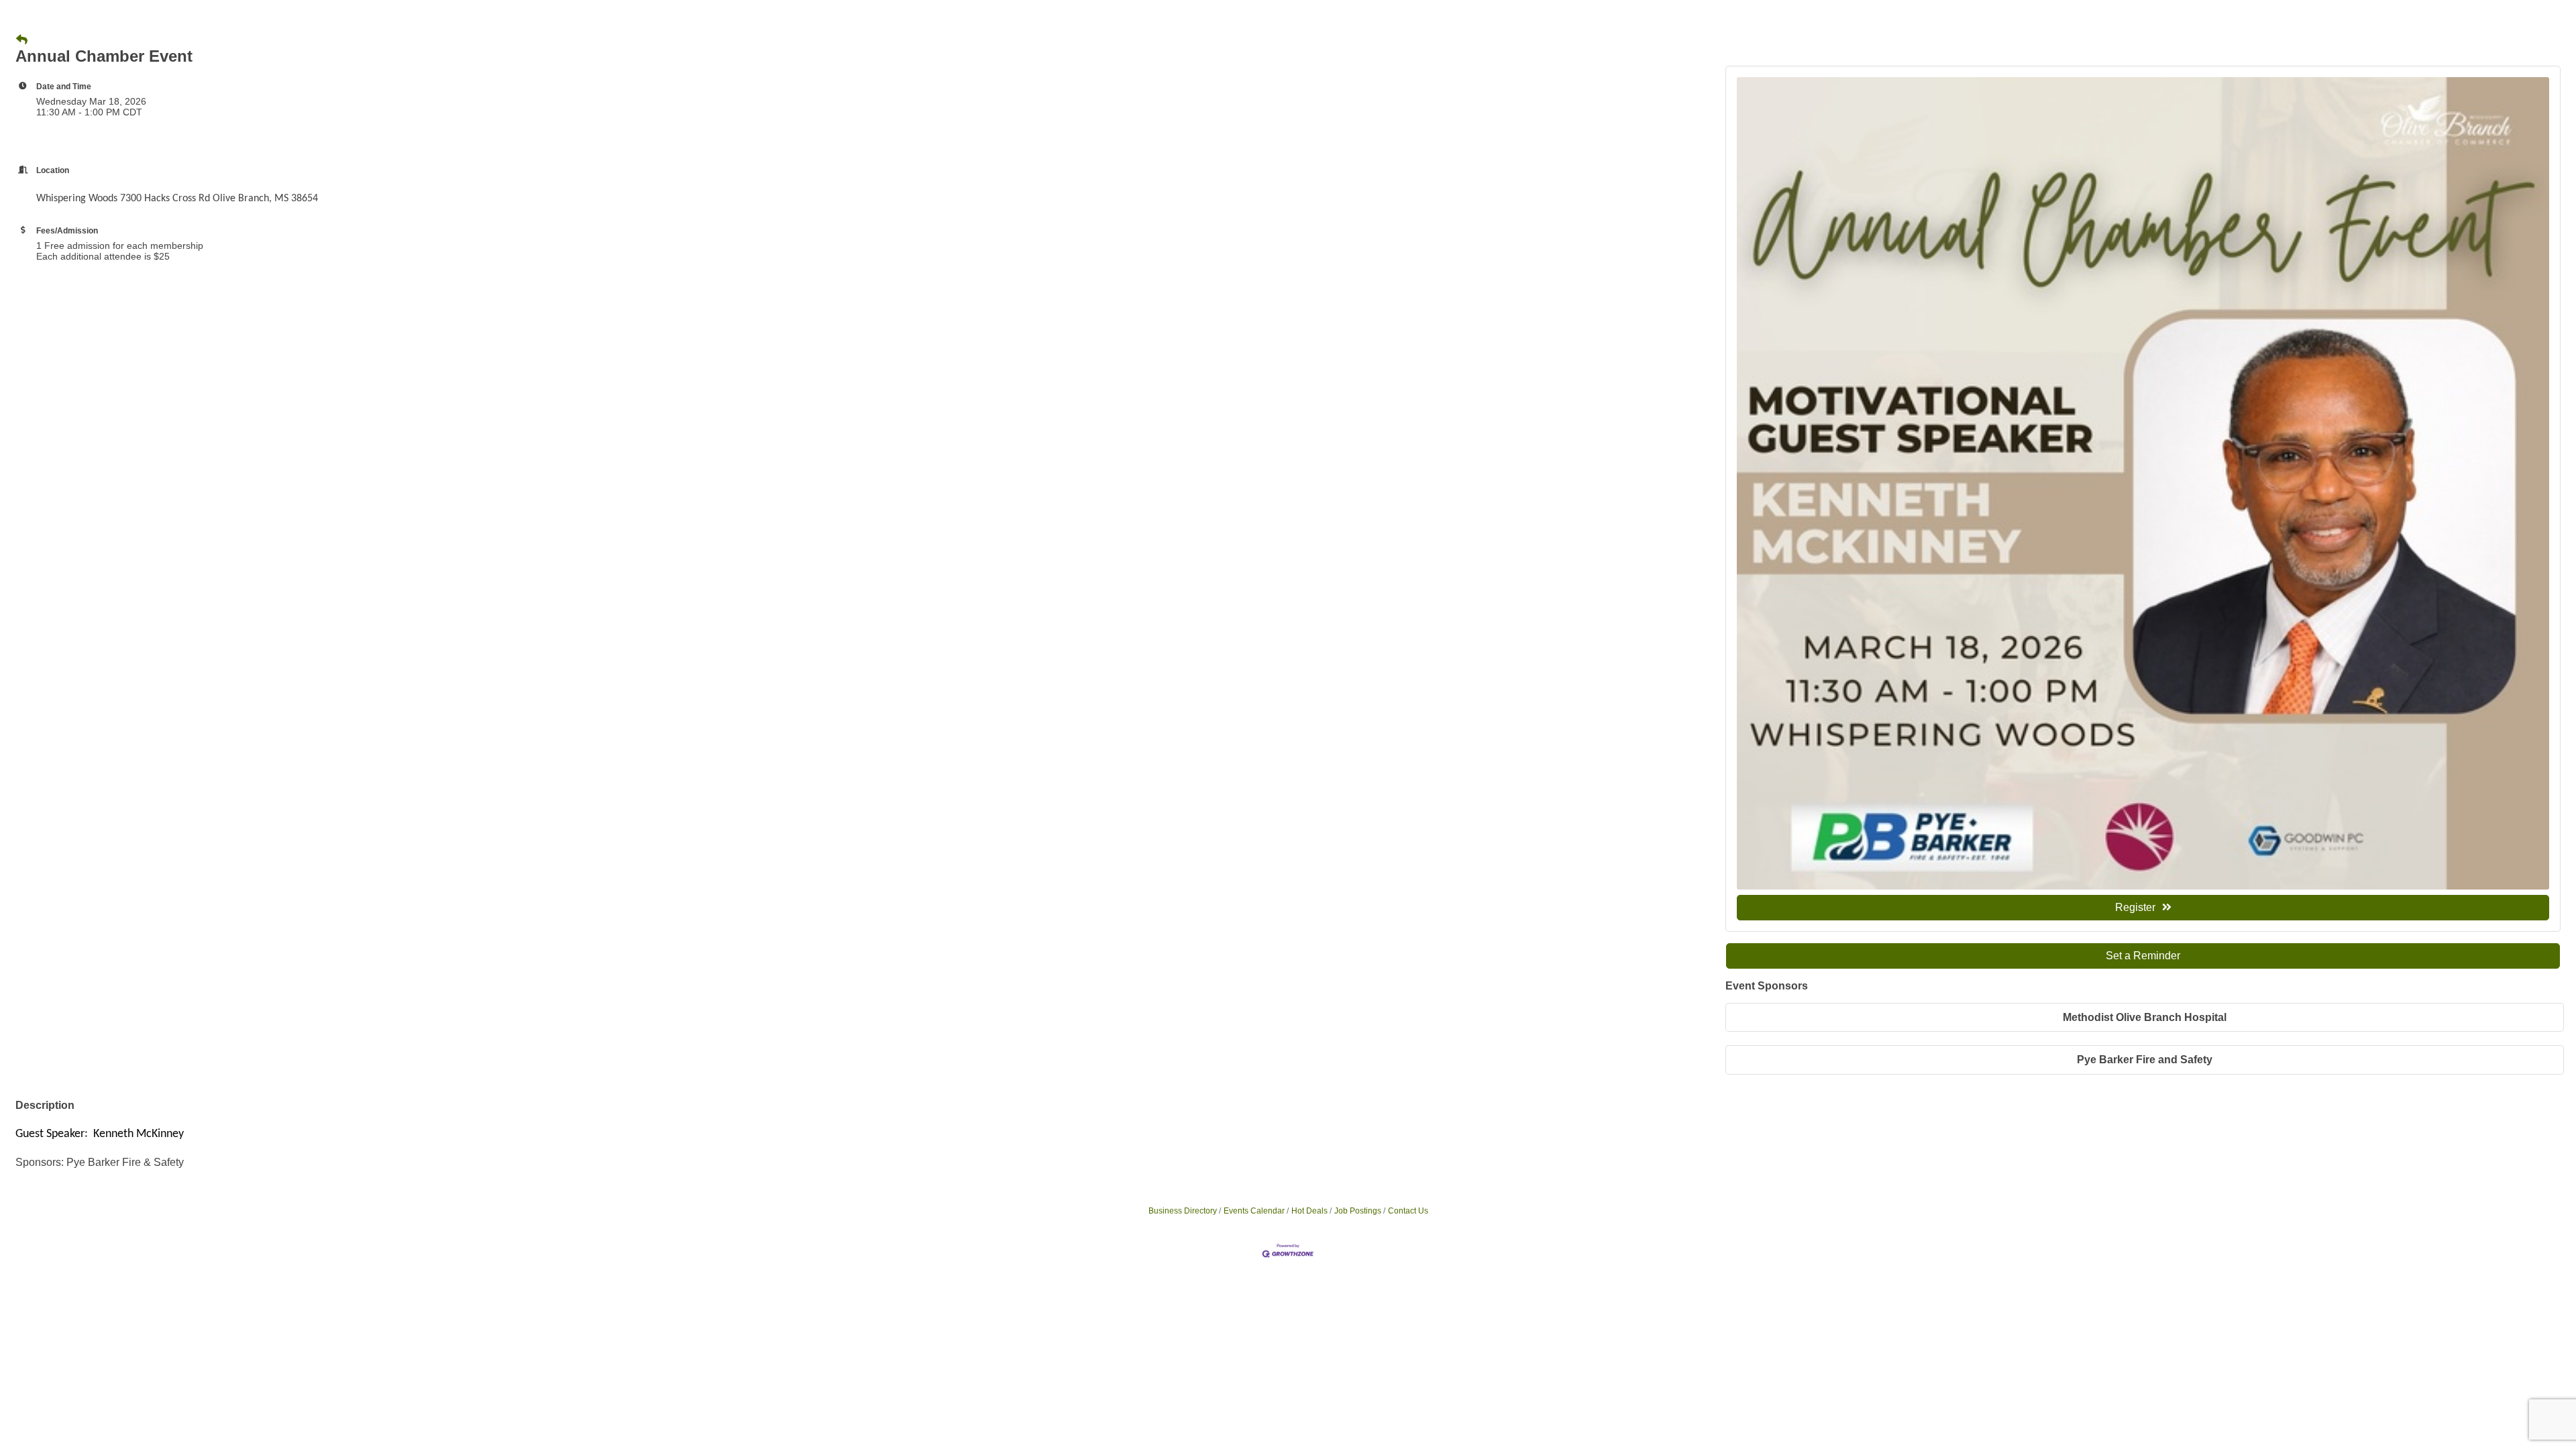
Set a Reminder (2143, 956)
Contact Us (1408, 1211)
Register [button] (2135, 907)
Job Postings (1358, 1211)
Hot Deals (1309, 1211)
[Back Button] (22, 40)
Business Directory (1183, 1211)
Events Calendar (1254, 1211)
